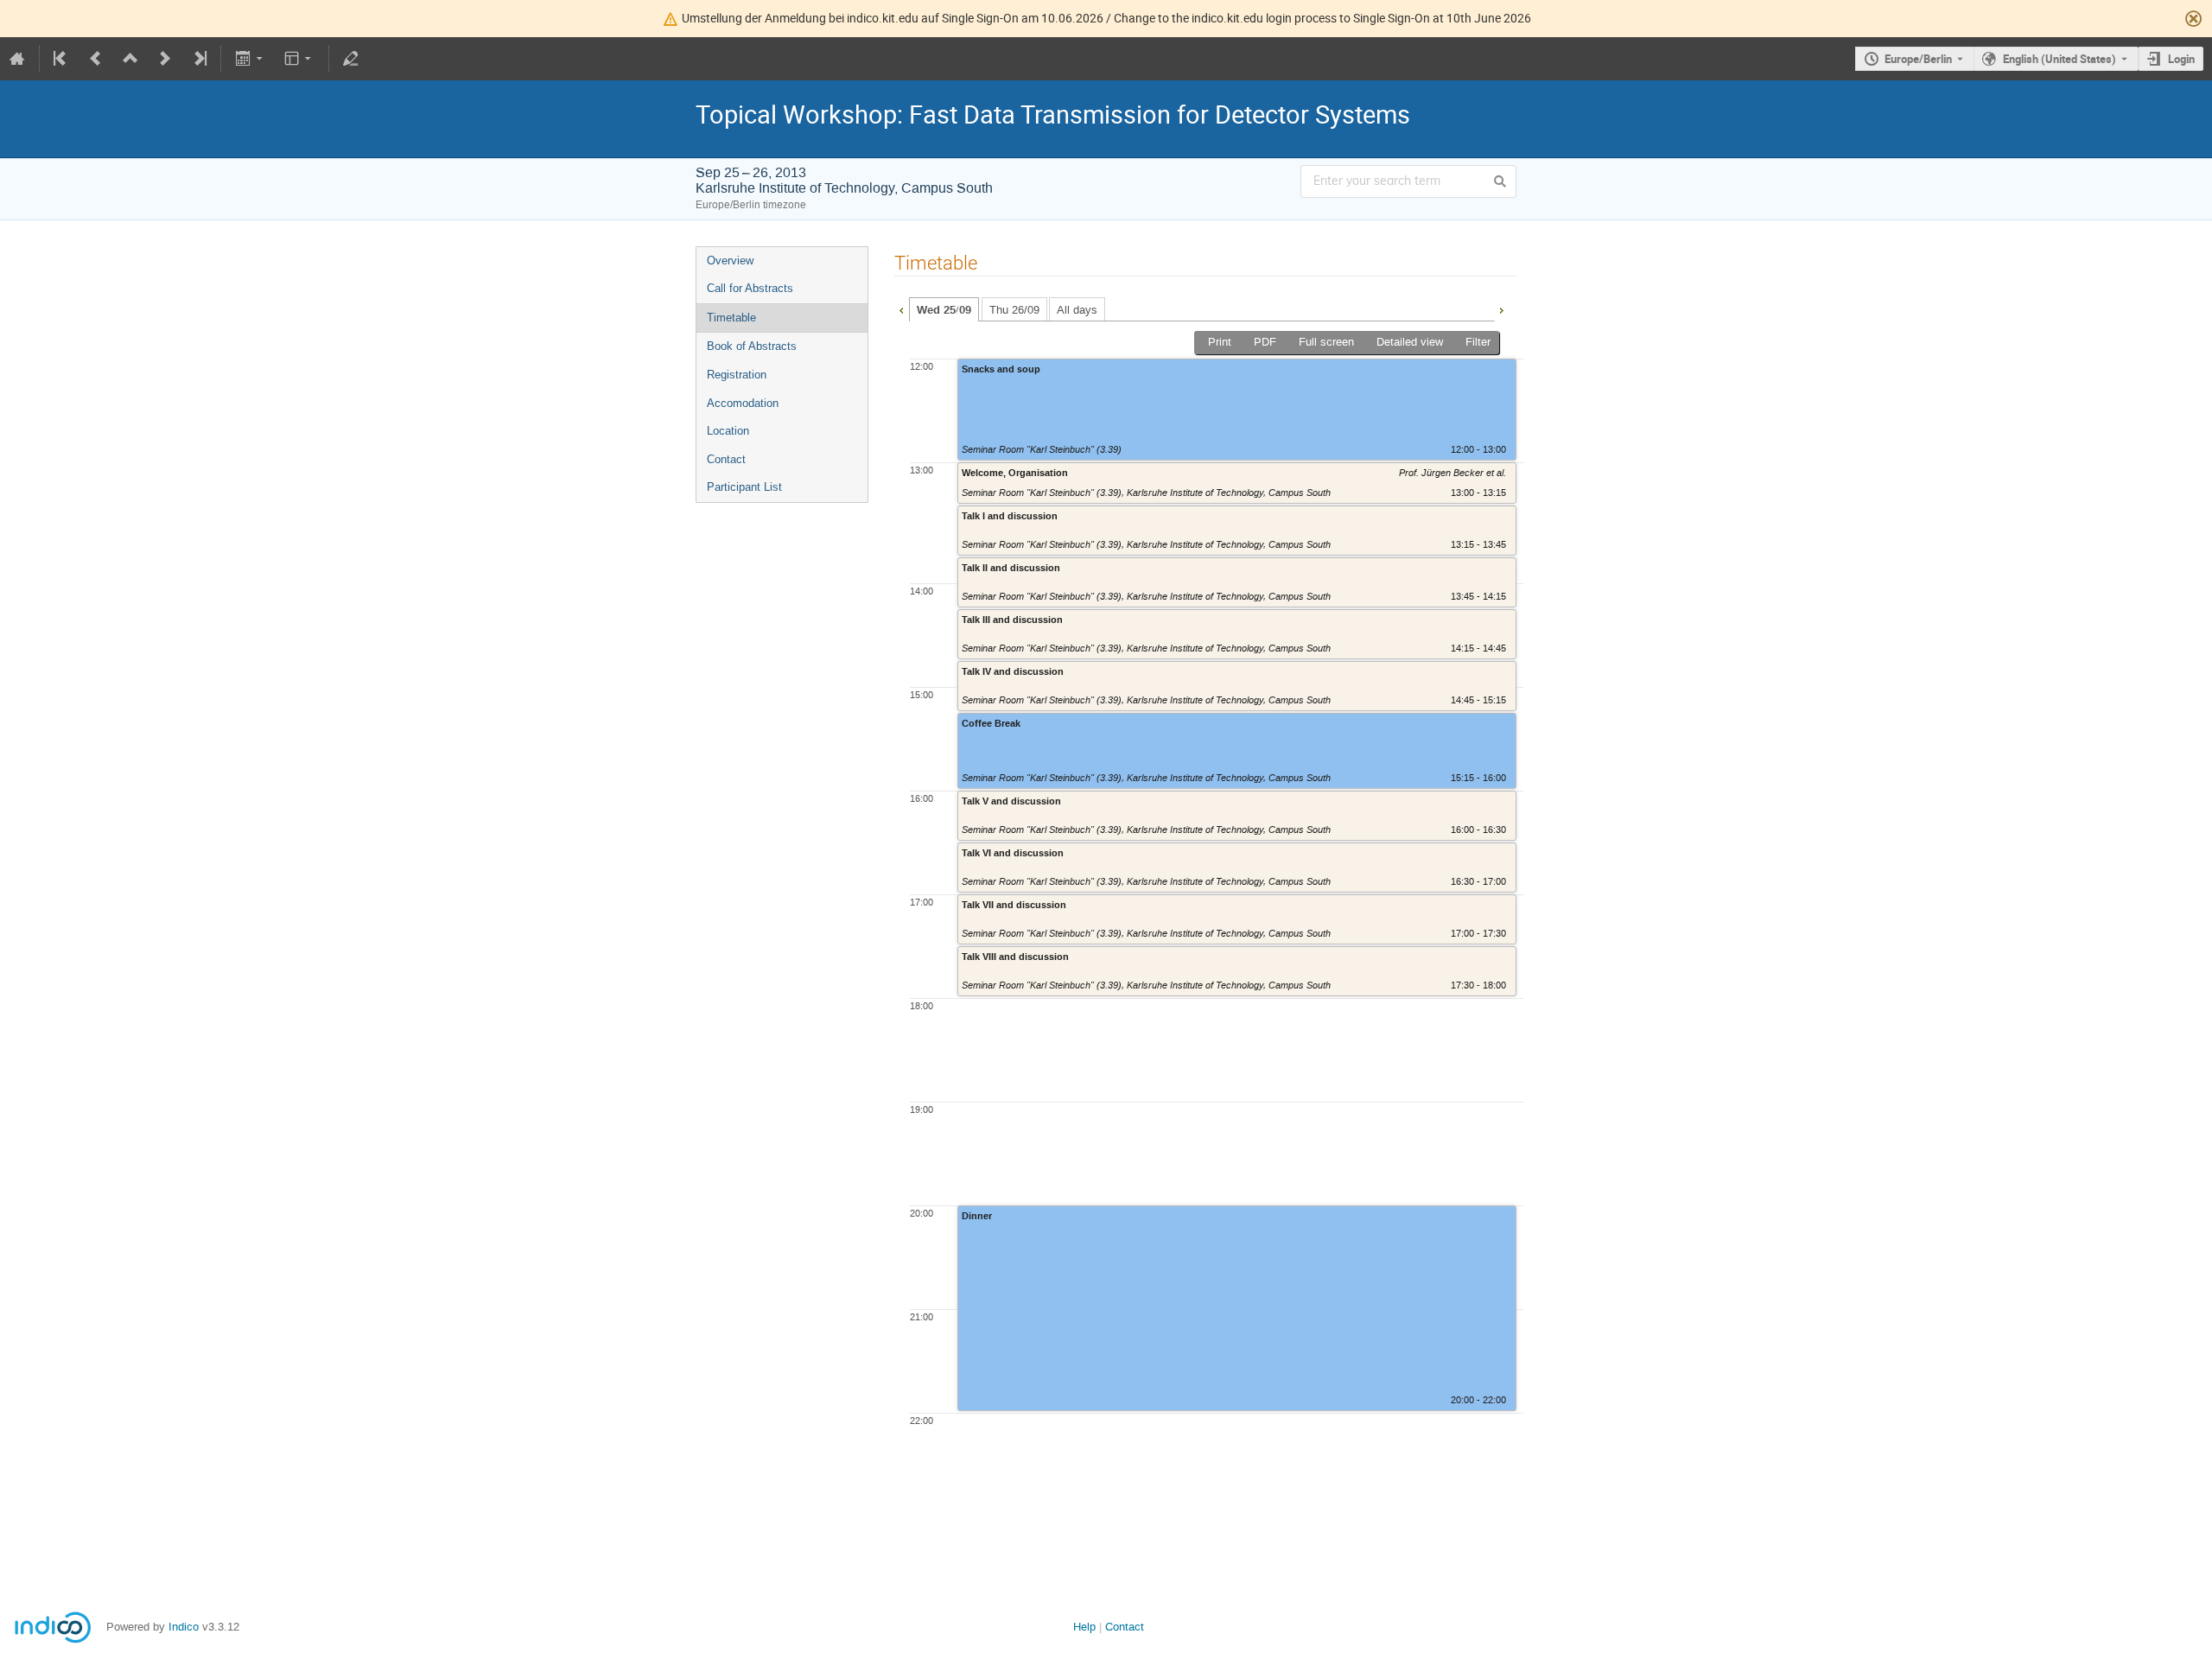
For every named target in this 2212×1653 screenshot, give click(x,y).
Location (728, 431)
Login (2181, 59)
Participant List (744, 487)
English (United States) (2059, 59)
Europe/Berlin (1918, 59)
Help (1084, 1627)
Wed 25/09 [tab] (944, 310)
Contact (726, 459)
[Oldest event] (61, 59)
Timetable (731, 318)
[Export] (250, 59)
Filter (1478, 342)
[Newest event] (199, 59)
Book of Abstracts (752, 346)
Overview (730, 261)
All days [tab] (1077, 310)
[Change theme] (299, 59)
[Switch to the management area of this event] (351, 59)
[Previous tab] (901, 308)
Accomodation (743, 403)
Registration (737, 375)
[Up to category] (130, 59)
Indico (184, 1627)
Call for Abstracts (750, 288)
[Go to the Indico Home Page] (17, 59)
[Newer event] (165, 59)
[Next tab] (1501, 308)
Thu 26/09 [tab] (1014, 310)
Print (1220, 342)
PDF (1265, 342)
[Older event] (96, 59)
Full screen (1326, 342)
